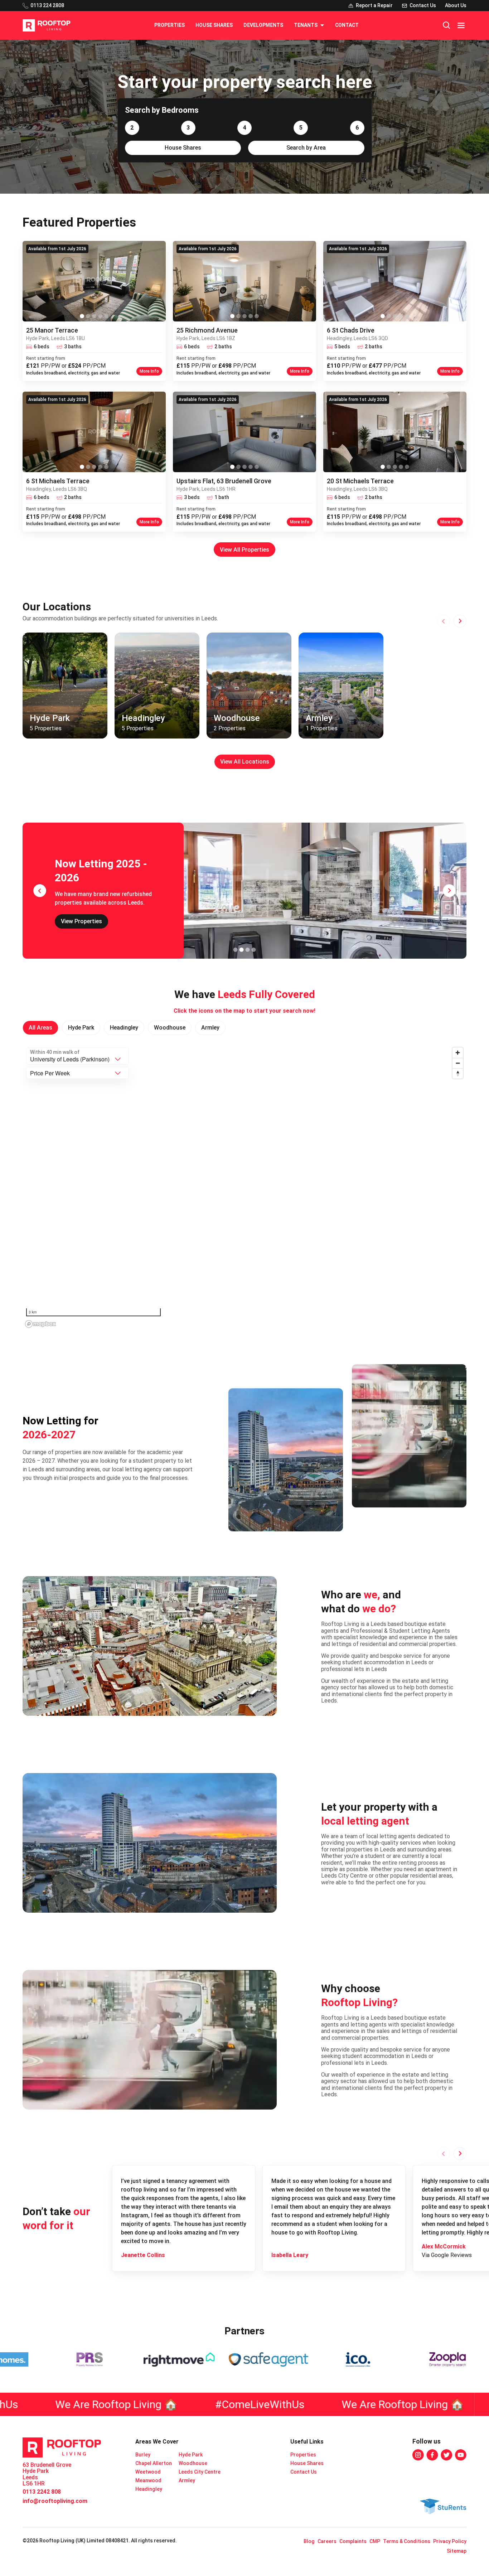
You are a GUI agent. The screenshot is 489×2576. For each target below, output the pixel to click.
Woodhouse (193, 2463)
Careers (327, 2541)
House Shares (214, 25)
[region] (245, 1187)
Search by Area (306, 148)
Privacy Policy (450, 2541)
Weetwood (148, 2472)
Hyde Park (191, 2455)
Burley (143, 2455)
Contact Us (304, 2472)
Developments (263, 25)
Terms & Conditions (407, 2541)
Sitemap (457, 2551)
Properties (170, 25)
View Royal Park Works (91, 918)
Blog (309, 2541)
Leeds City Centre (200, 2472)
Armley (187, 2480)
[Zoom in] (458, 1053)
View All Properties (245, 550)
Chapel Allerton (154, 2463)
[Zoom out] (458, 1063)
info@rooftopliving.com (55, 2501)
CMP (375, 2541)
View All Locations (245, 762)
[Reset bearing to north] (458, 1073)
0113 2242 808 (42, 2492)
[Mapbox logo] (40, 1324)
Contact (347, 25)
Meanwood (148, 2480)
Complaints (353, 2541)
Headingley (149, 2489)
